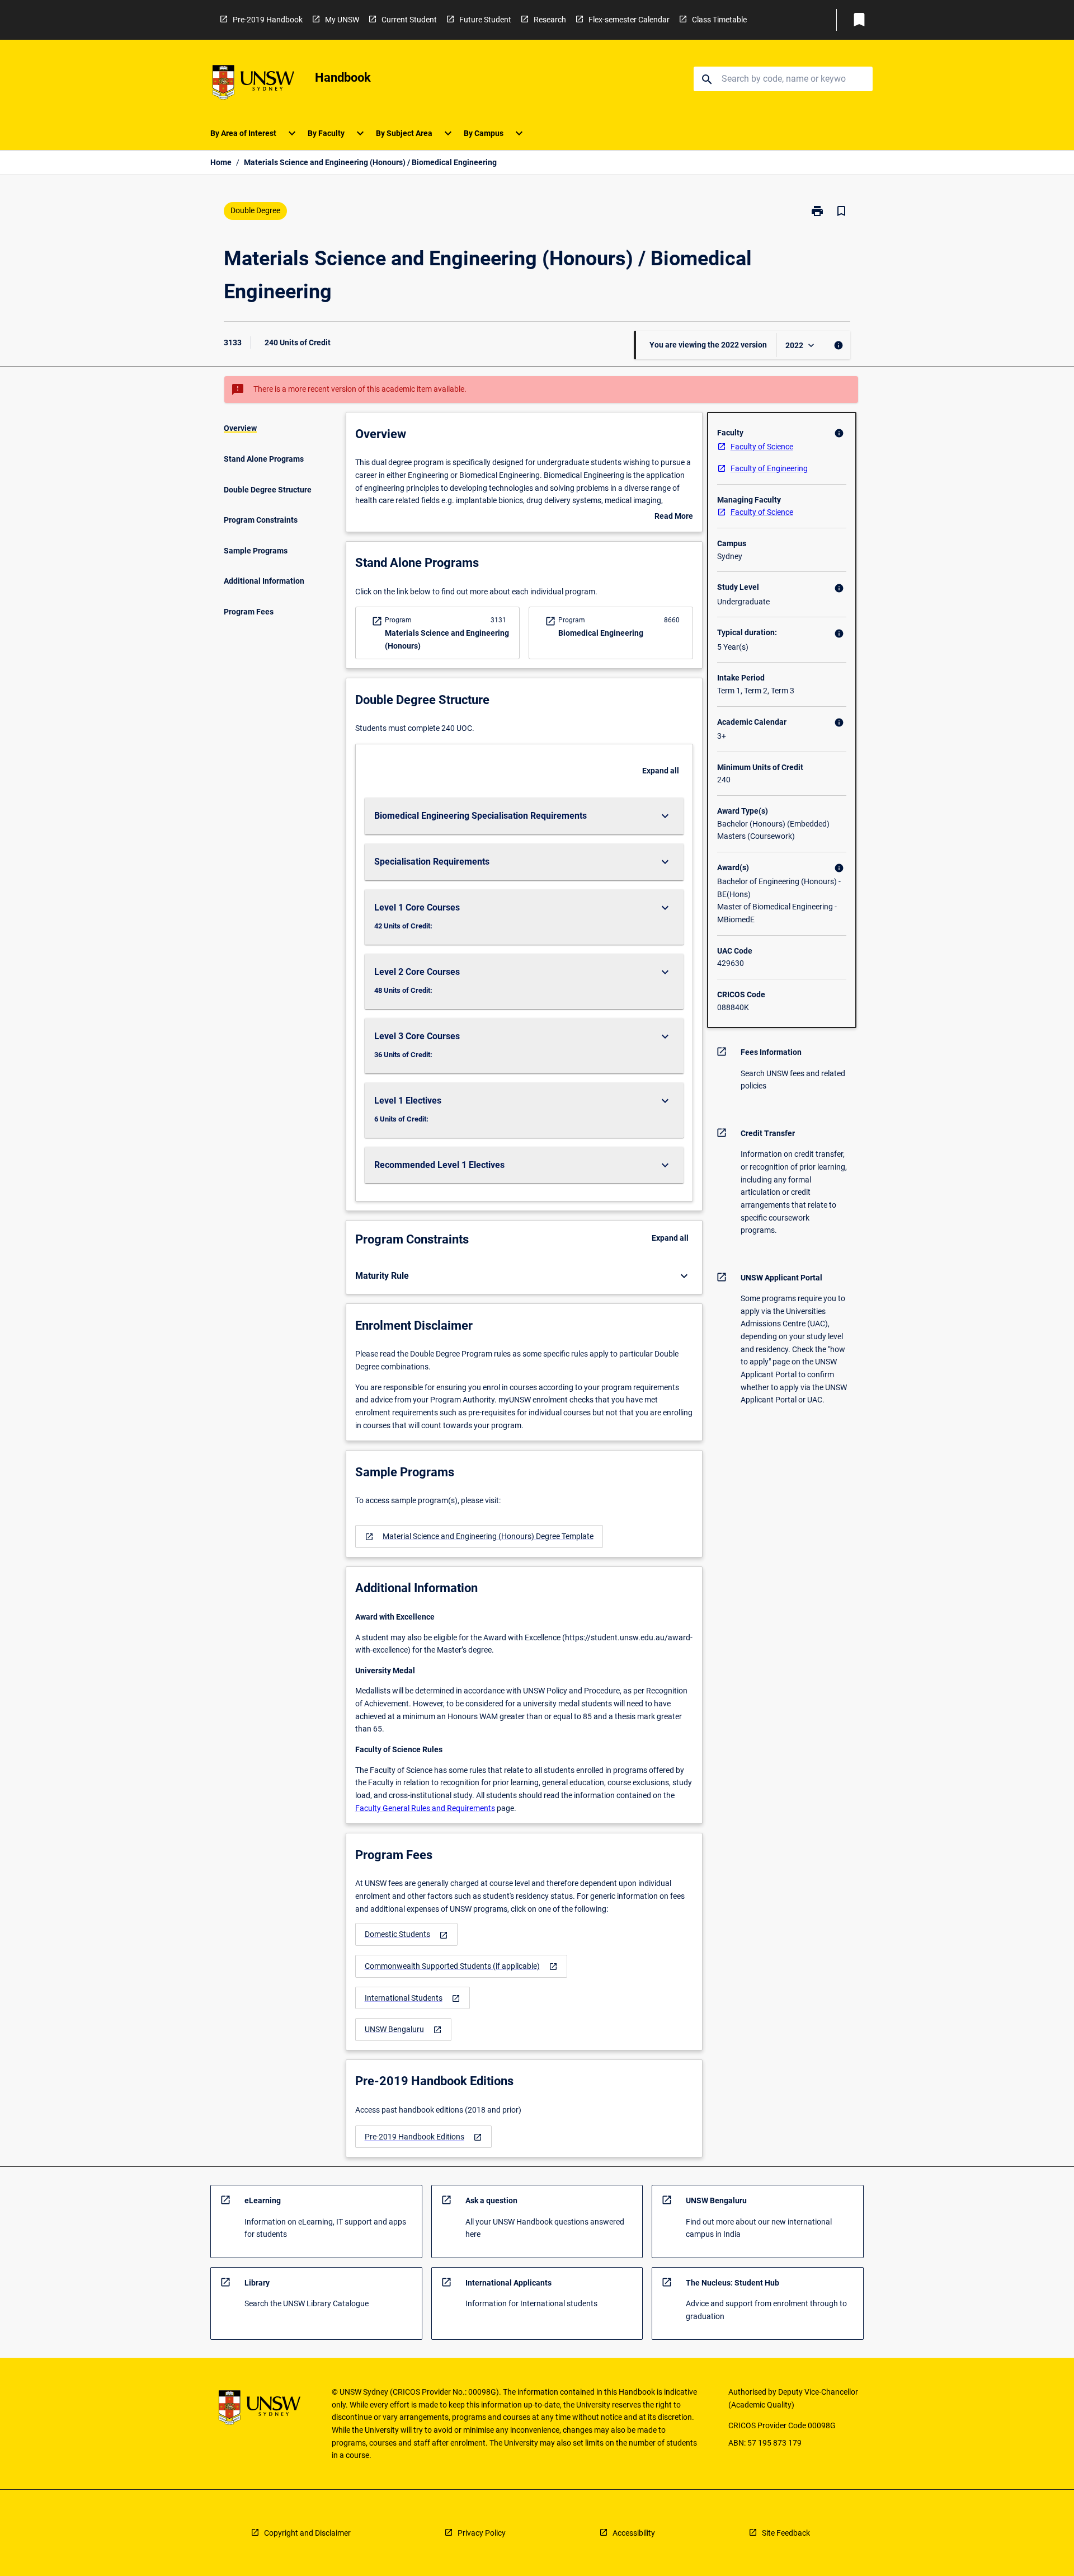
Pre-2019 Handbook (268, 20)
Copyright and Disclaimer (307, 2533)
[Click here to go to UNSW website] (253, 84)
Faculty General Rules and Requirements (425, 1808)
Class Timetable (719, 20)
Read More (674, 517)
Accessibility (634, 2533)
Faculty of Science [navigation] (762, 447)
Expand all (661, 771)
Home (221, 162)
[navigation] (479, 1536)
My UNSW (342, 20)
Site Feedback (786, 2533)
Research (550, 20)
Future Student (485, 20)
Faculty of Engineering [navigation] (769, 468)
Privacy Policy (482, 2533)
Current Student (409, 20)
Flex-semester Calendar (629, 20)
